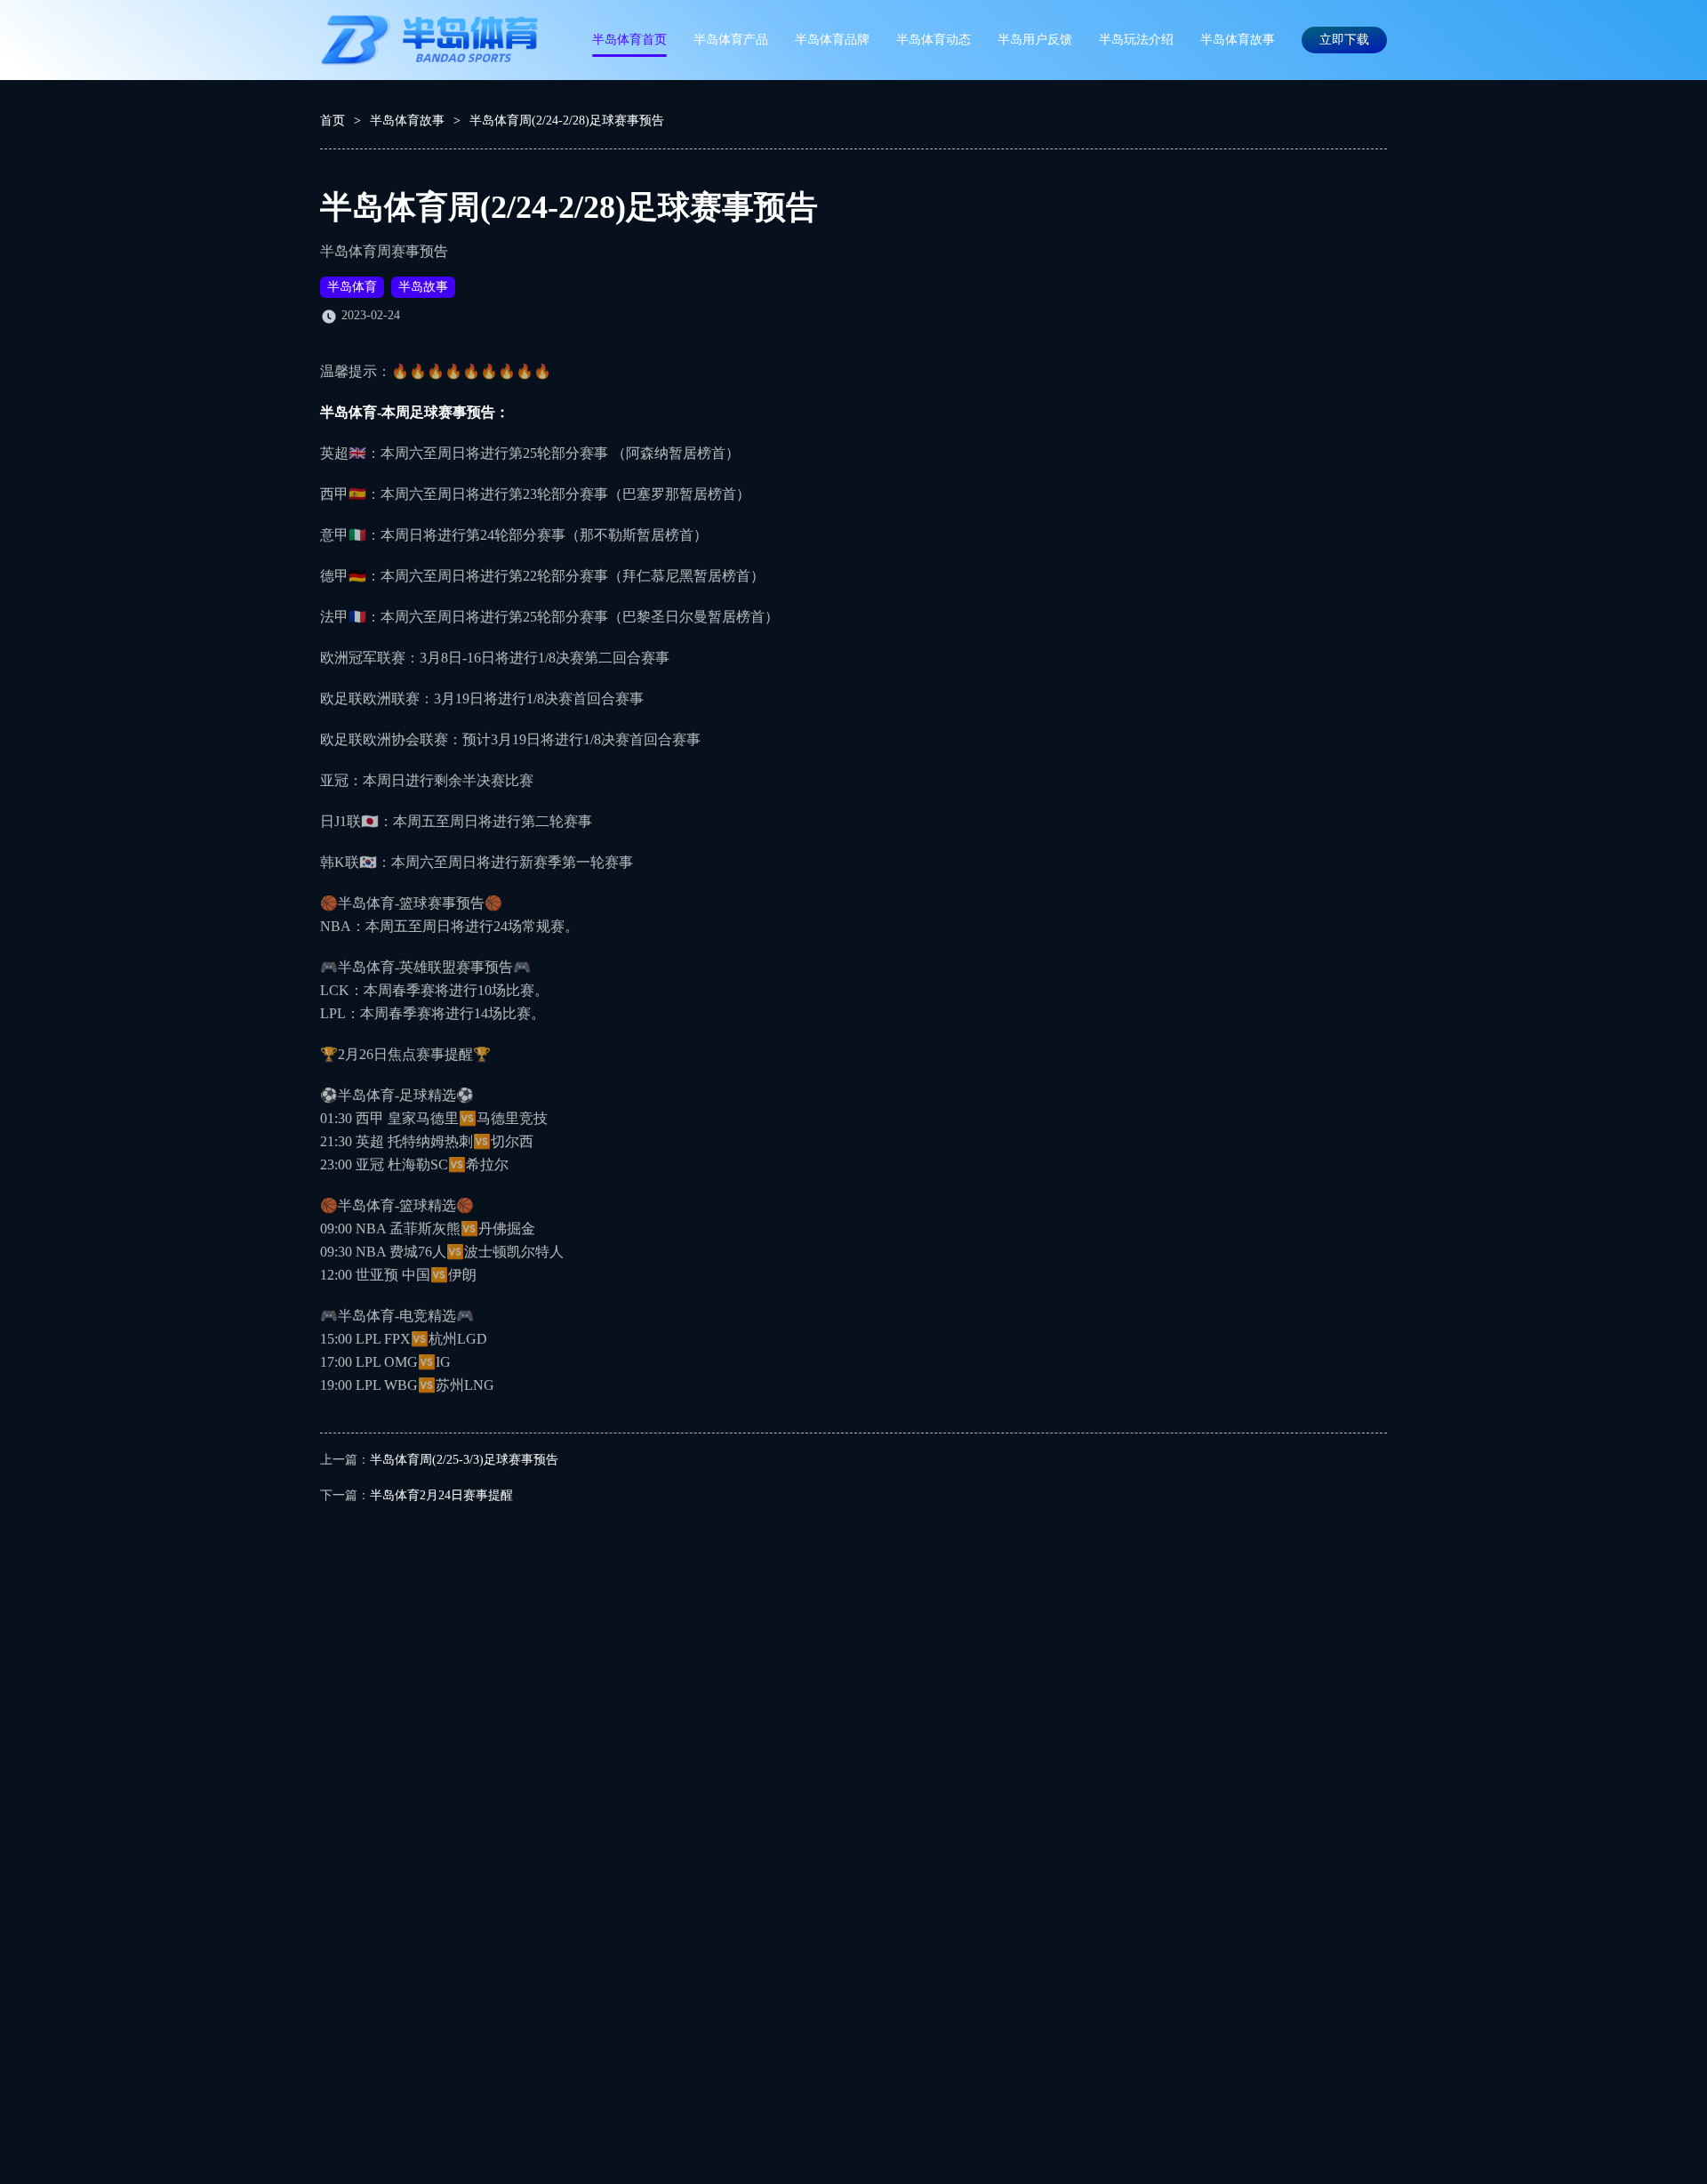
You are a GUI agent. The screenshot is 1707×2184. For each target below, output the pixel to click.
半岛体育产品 (731, 40)
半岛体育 (352, 287)
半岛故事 (423, 287)
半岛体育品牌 (832, 40)
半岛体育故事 (1238, 40)
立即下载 (1344, 40)
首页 (333, 120)
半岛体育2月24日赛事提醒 (441, 1495)
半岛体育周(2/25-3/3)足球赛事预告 (464, 1460)
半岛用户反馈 (1035, 40)
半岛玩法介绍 (1136, 40)
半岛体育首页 (629, 40)
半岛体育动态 (934, 40)
